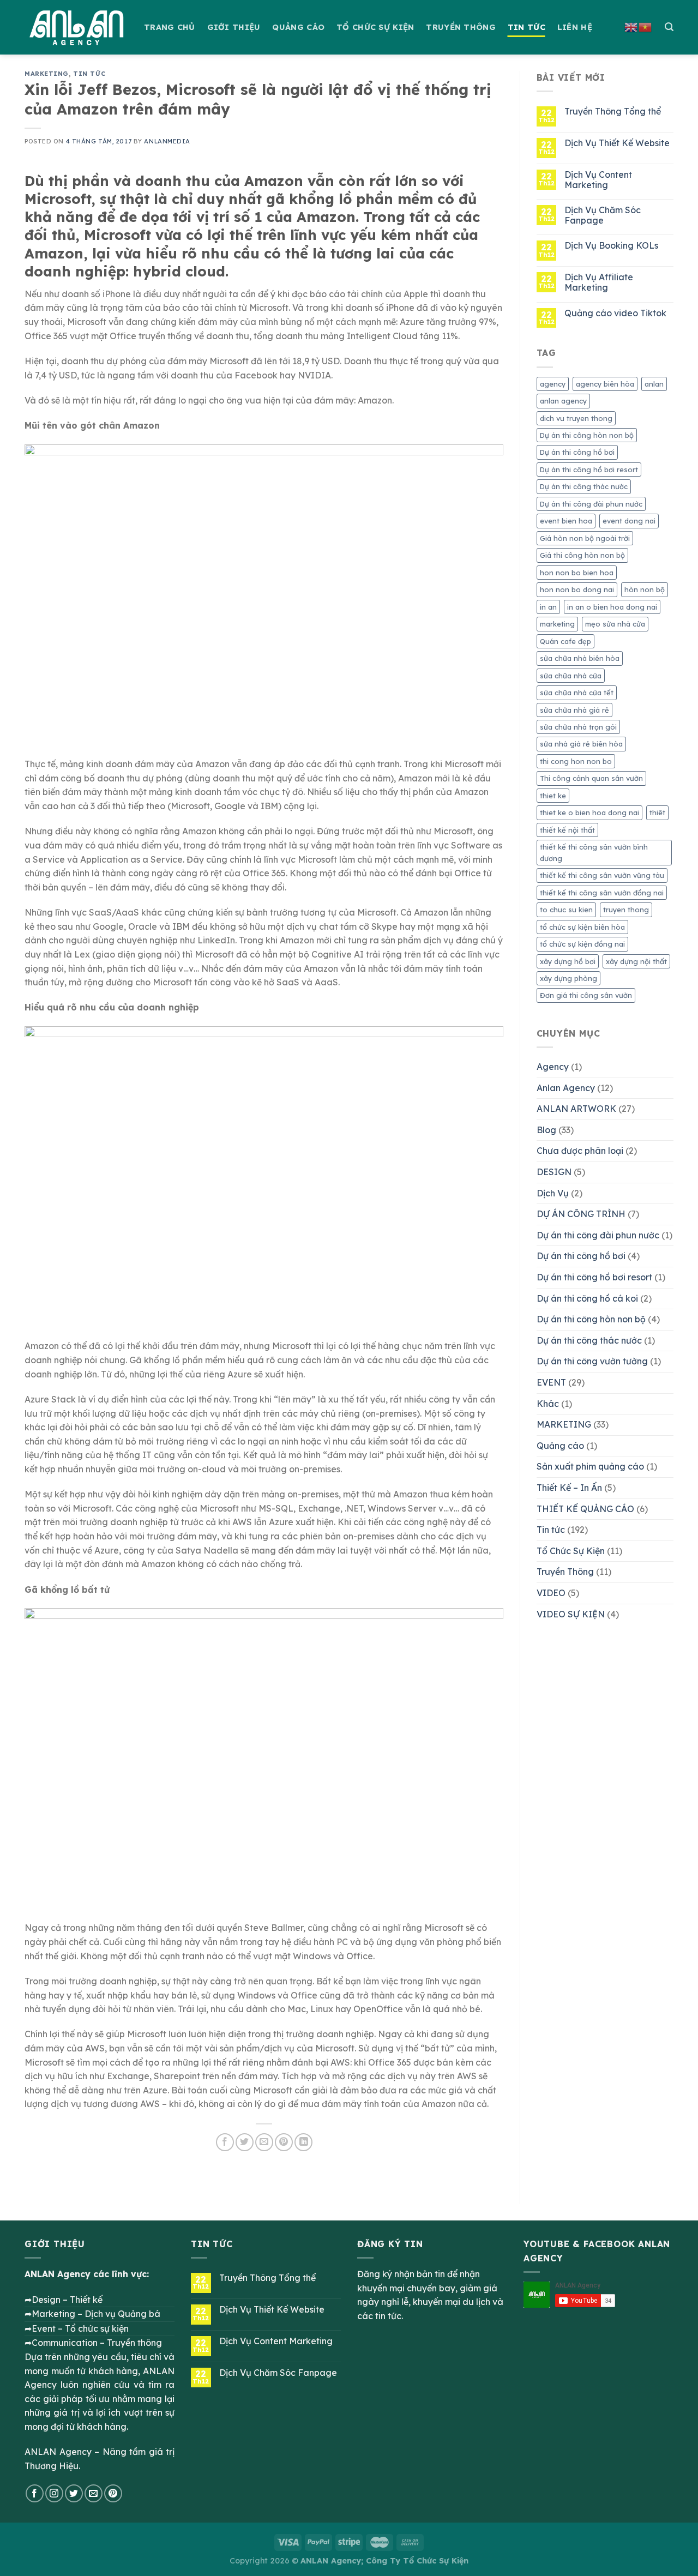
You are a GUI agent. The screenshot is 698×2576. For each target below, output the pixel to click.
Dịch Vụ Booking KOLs (611, 246)
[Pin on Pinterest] (284, 2142)
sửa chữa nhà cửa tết (577, 693)
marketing (557, 624)
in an (548, 607)
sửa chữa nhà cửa (571, 676)
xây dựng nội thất (636, 961)
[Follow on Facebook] (35, 2493)
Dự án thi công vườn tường (592, 1361)
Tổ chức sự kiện (375, 27)
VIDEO (551, 1593)
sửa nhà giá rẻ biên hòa (581, 744)
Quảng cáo (298, 27)
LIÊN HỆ (575, 27)
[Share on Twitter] (245, 2142)
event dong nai (629, 521)
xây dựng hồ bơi (568, 961)
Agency (553, 1067)
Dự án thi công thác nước (584, 486)
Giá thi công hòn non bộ (582, 555)
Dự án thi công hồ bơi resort (589, 470)
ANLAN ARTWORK (576, 1109)
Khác (548, 1404)
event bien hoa (566, 521)
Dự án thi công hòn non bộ (587, 435)
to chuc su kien (566, 910)
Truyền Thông (565, 1572)
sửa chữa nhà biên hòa (580, 658)
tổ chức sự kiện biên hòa (582, 927)
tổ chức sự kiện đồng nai (582, 944)
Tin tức (89, 74)
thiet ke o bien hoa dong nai (589, 812)
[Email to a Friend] (264, 2142)
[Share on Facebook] (225, 2142)
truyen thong (626, 910)
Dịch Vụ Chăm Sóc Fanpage (603, 215)
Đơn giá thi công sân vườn (586, 995)
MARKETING (47, 74)
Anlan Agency (566, 1088)
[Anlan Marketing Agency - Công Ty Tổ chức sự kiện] (76, 27)
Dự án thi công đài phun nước (591, 504)
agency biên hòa (605, 384)
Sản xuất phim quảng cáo (590, 1466)
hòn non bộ (645, 589)
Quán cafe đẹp (565, 641)
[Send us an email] (94, 2493)
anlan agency (563, 401)
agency (553, 384)
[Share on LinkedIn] (303, 2142)
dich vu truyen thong (576, 418)
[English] (631, 26)
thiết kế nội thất (567, 830)
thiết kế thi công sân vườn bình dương (594, 852)
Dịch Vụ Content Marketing (598, 180)
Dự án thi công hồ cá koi (587, 1298)
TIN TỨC (526, 27)
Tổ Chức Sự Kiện (571, 1551)
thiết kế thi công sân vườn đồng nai (602, 893)
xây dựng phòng (568, 978)
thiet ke (553, 796)
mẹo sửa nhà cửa (615, 624)
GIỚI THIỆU (234, 27)
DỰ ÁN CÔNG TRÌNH (581, 1214)
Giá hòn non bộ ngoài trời (585, 538)
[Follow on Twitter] (74, 2493)
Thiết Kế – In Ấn (569, 1488)
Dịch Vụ (553, 1193)
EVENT (551, 1382)
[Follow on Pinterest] (113, 2493)
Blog (546, 1130)
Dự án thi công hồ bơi (577, 452)
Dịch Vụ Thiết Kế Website (617, 143)
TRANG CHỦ (170, 27)
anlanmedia (167, 141)
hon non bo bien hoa (577, 573)
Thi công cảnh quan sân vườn (591, 778)
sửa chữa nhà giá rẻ (574, 710)
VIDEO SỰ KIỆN (571, 1614)
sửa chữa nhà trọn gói (578, 727)
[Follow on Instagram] (54, 2493)
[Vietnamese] (646, 26)
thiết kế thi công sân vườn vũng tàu (602, 875)
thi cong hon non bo (576, 761)
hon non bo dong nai (577, 589)
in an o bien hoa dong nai (612, 607)
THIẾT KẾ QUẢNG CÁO (585, 1509)
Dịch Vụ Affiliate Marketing (599, 282)
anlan (654, 384)
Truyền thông (461, 27)
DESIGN (554, 1172)
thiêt (657, 812)
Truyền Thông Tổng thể (613, 112)
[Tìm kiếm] (669, 27)
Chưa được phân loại (580, 1151)
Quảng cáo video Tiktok (615, 313)
